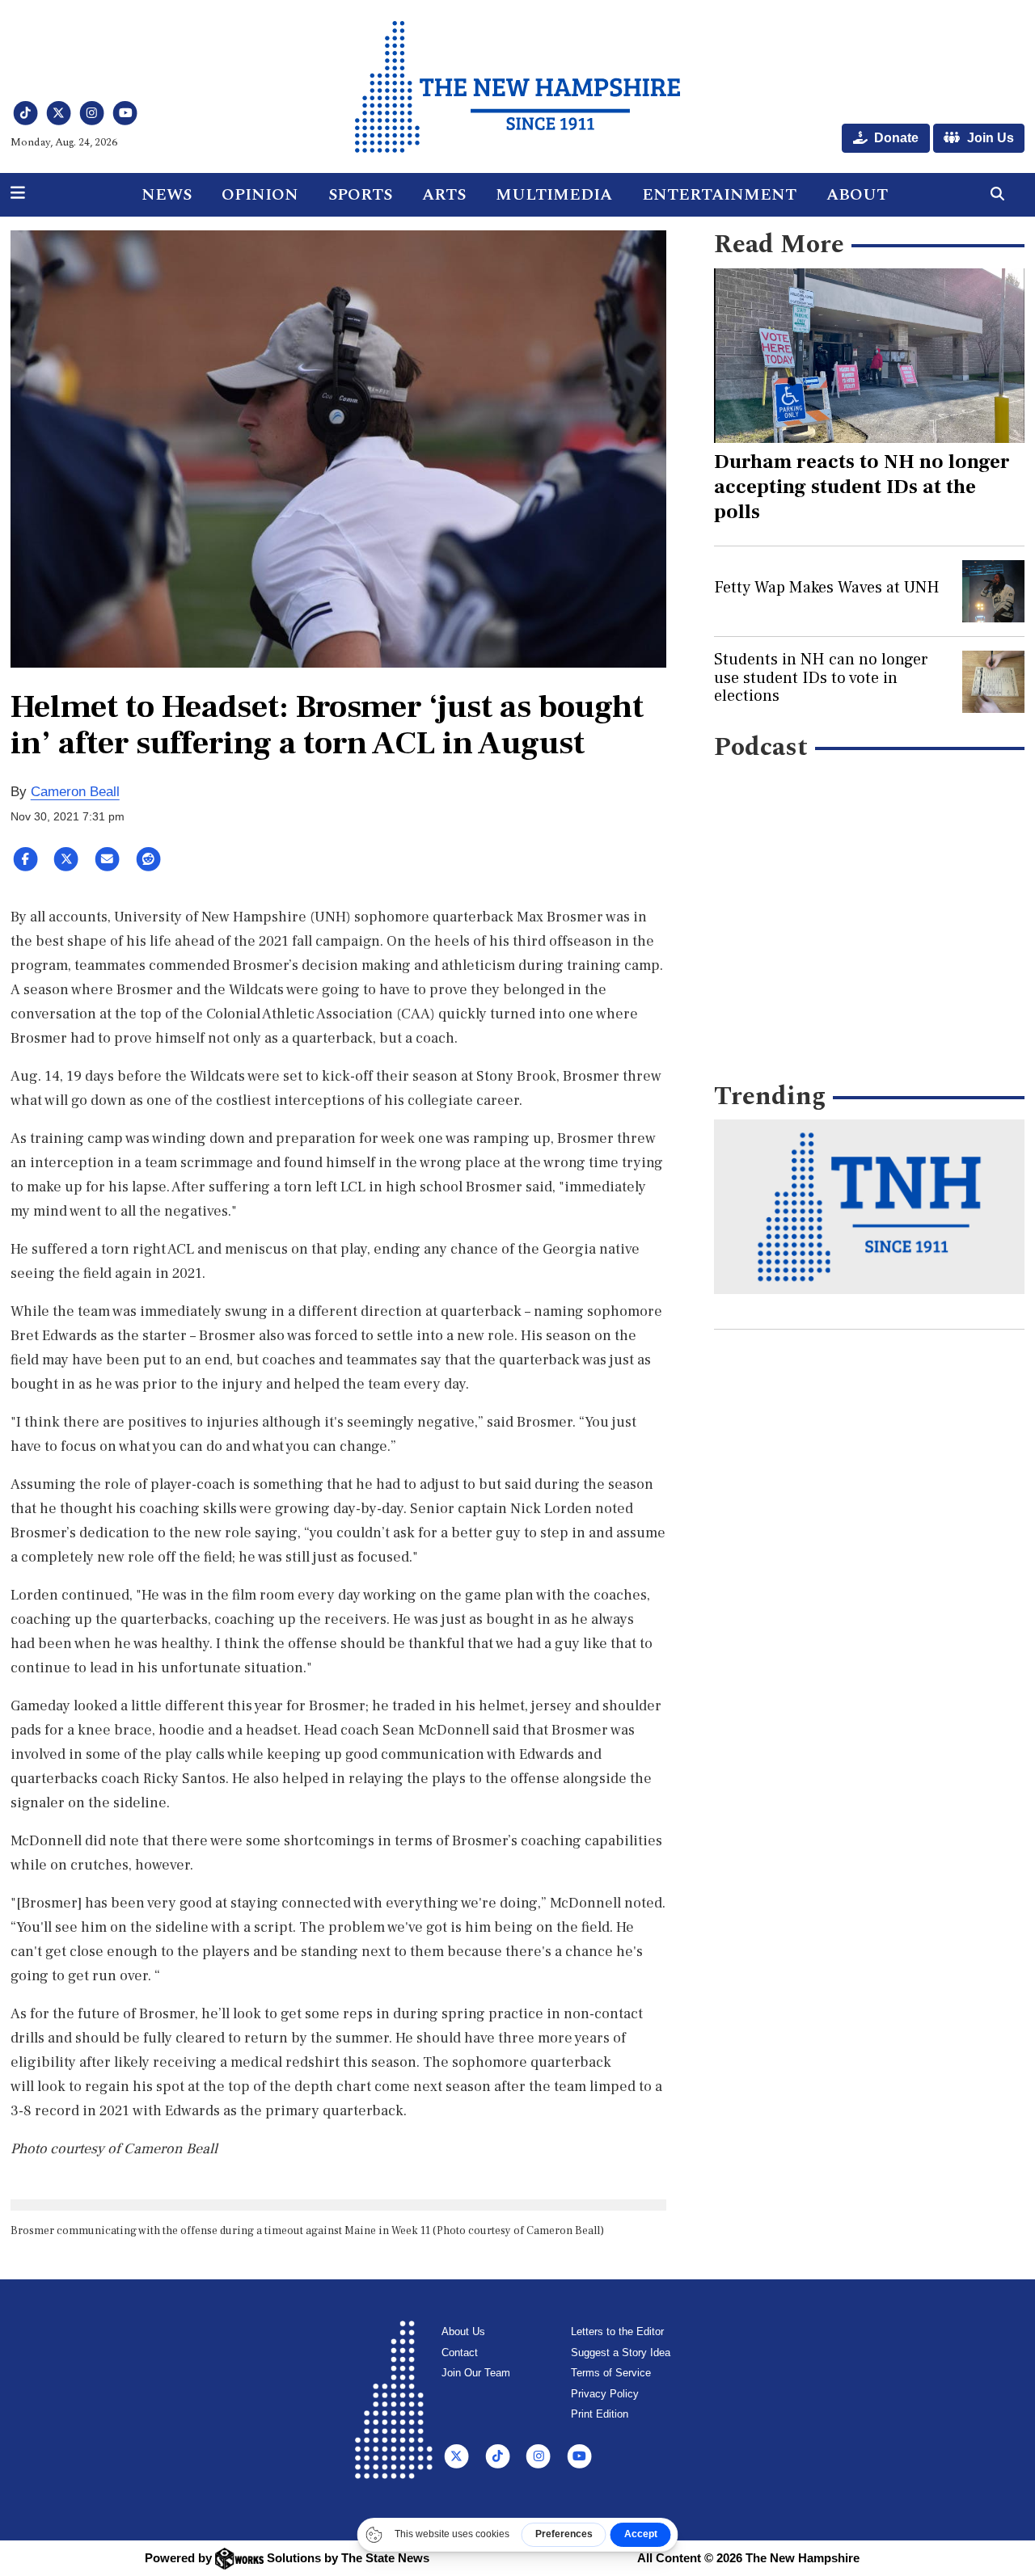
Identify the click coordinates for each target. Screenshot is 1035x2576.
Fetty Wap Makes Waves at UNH (827, 588)
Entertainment (719, 195)
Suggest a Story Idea (621, 2353)
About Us (463, 2331)
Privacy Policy (605, 2394)
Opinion (260, 195)
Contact (460, 2353)
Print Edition (600, 2414)
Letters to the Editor (617, 2331)
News (167, 195)
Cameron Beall (75, 792)
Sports (360, 195)
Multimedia (554, 195)
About (857, 195)
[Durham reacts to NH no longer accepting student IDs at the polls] (869, 356)
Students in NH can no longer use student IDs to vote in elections (821, 678)
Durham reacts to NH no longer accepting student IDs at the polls (862, 487)
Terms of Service (611, 2373)
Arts (444, 195)
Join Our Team (476, 2373)
